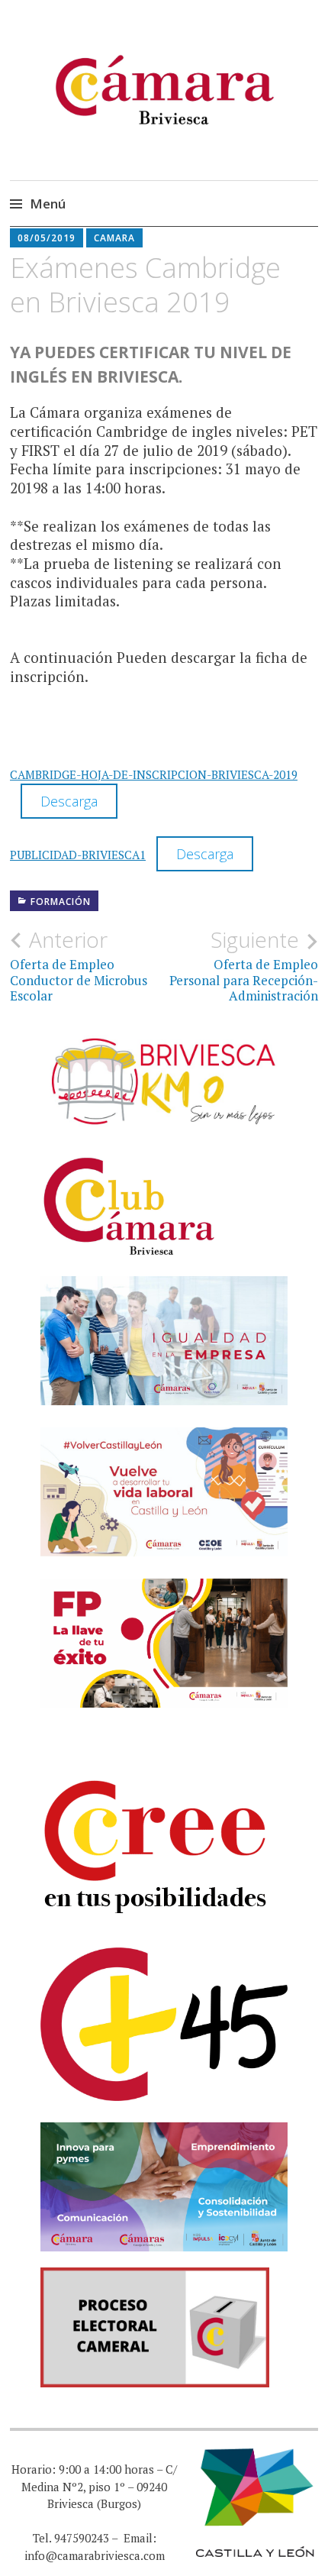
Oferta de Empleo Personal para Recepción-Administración (244, 966)
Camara (114, 238)
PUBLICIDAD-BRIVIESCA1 (78, 855)
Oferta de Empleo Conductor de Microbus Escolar (79, 966)
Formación (61, 902)
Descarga (69, 801)
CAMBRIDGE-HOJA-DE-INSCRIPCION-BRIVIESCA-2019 (154, 774)
